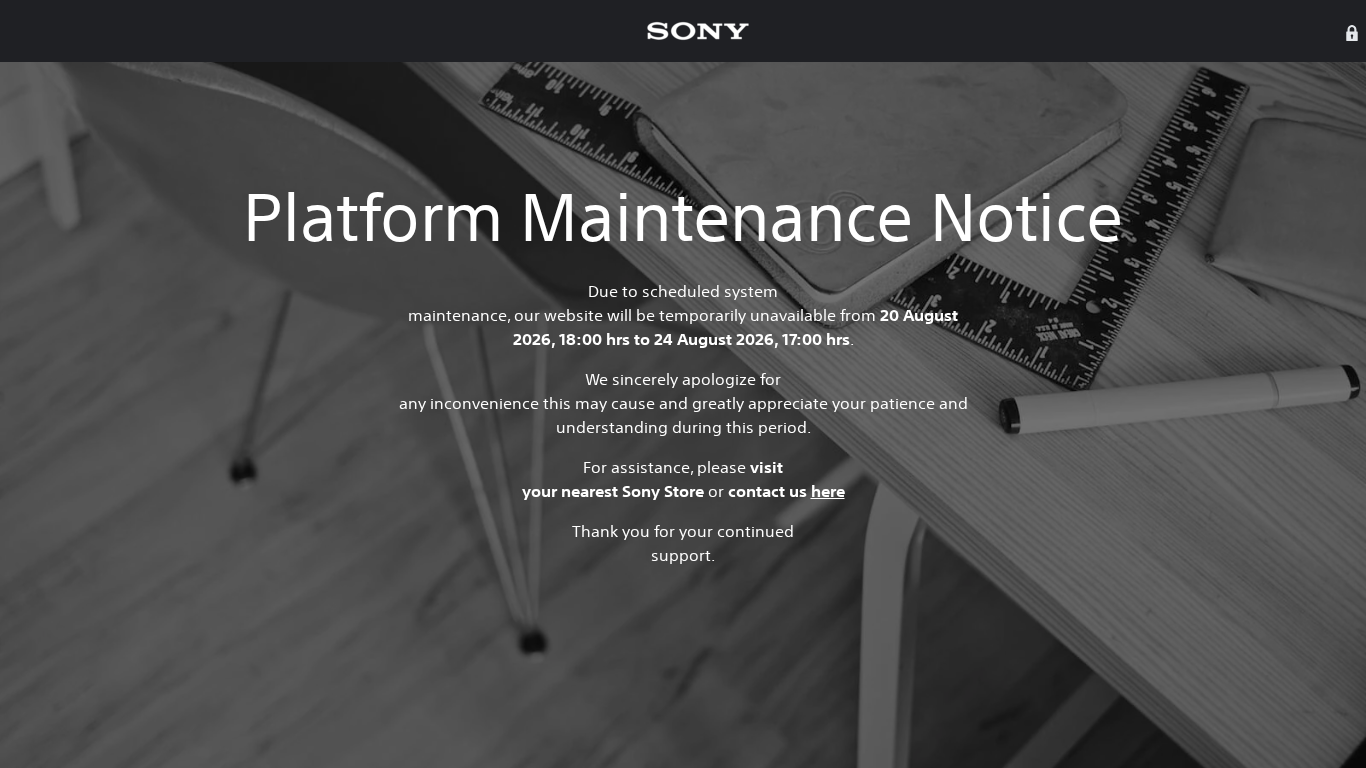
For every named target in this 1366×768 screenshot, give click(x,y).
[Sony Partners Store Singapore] (698, 31)
